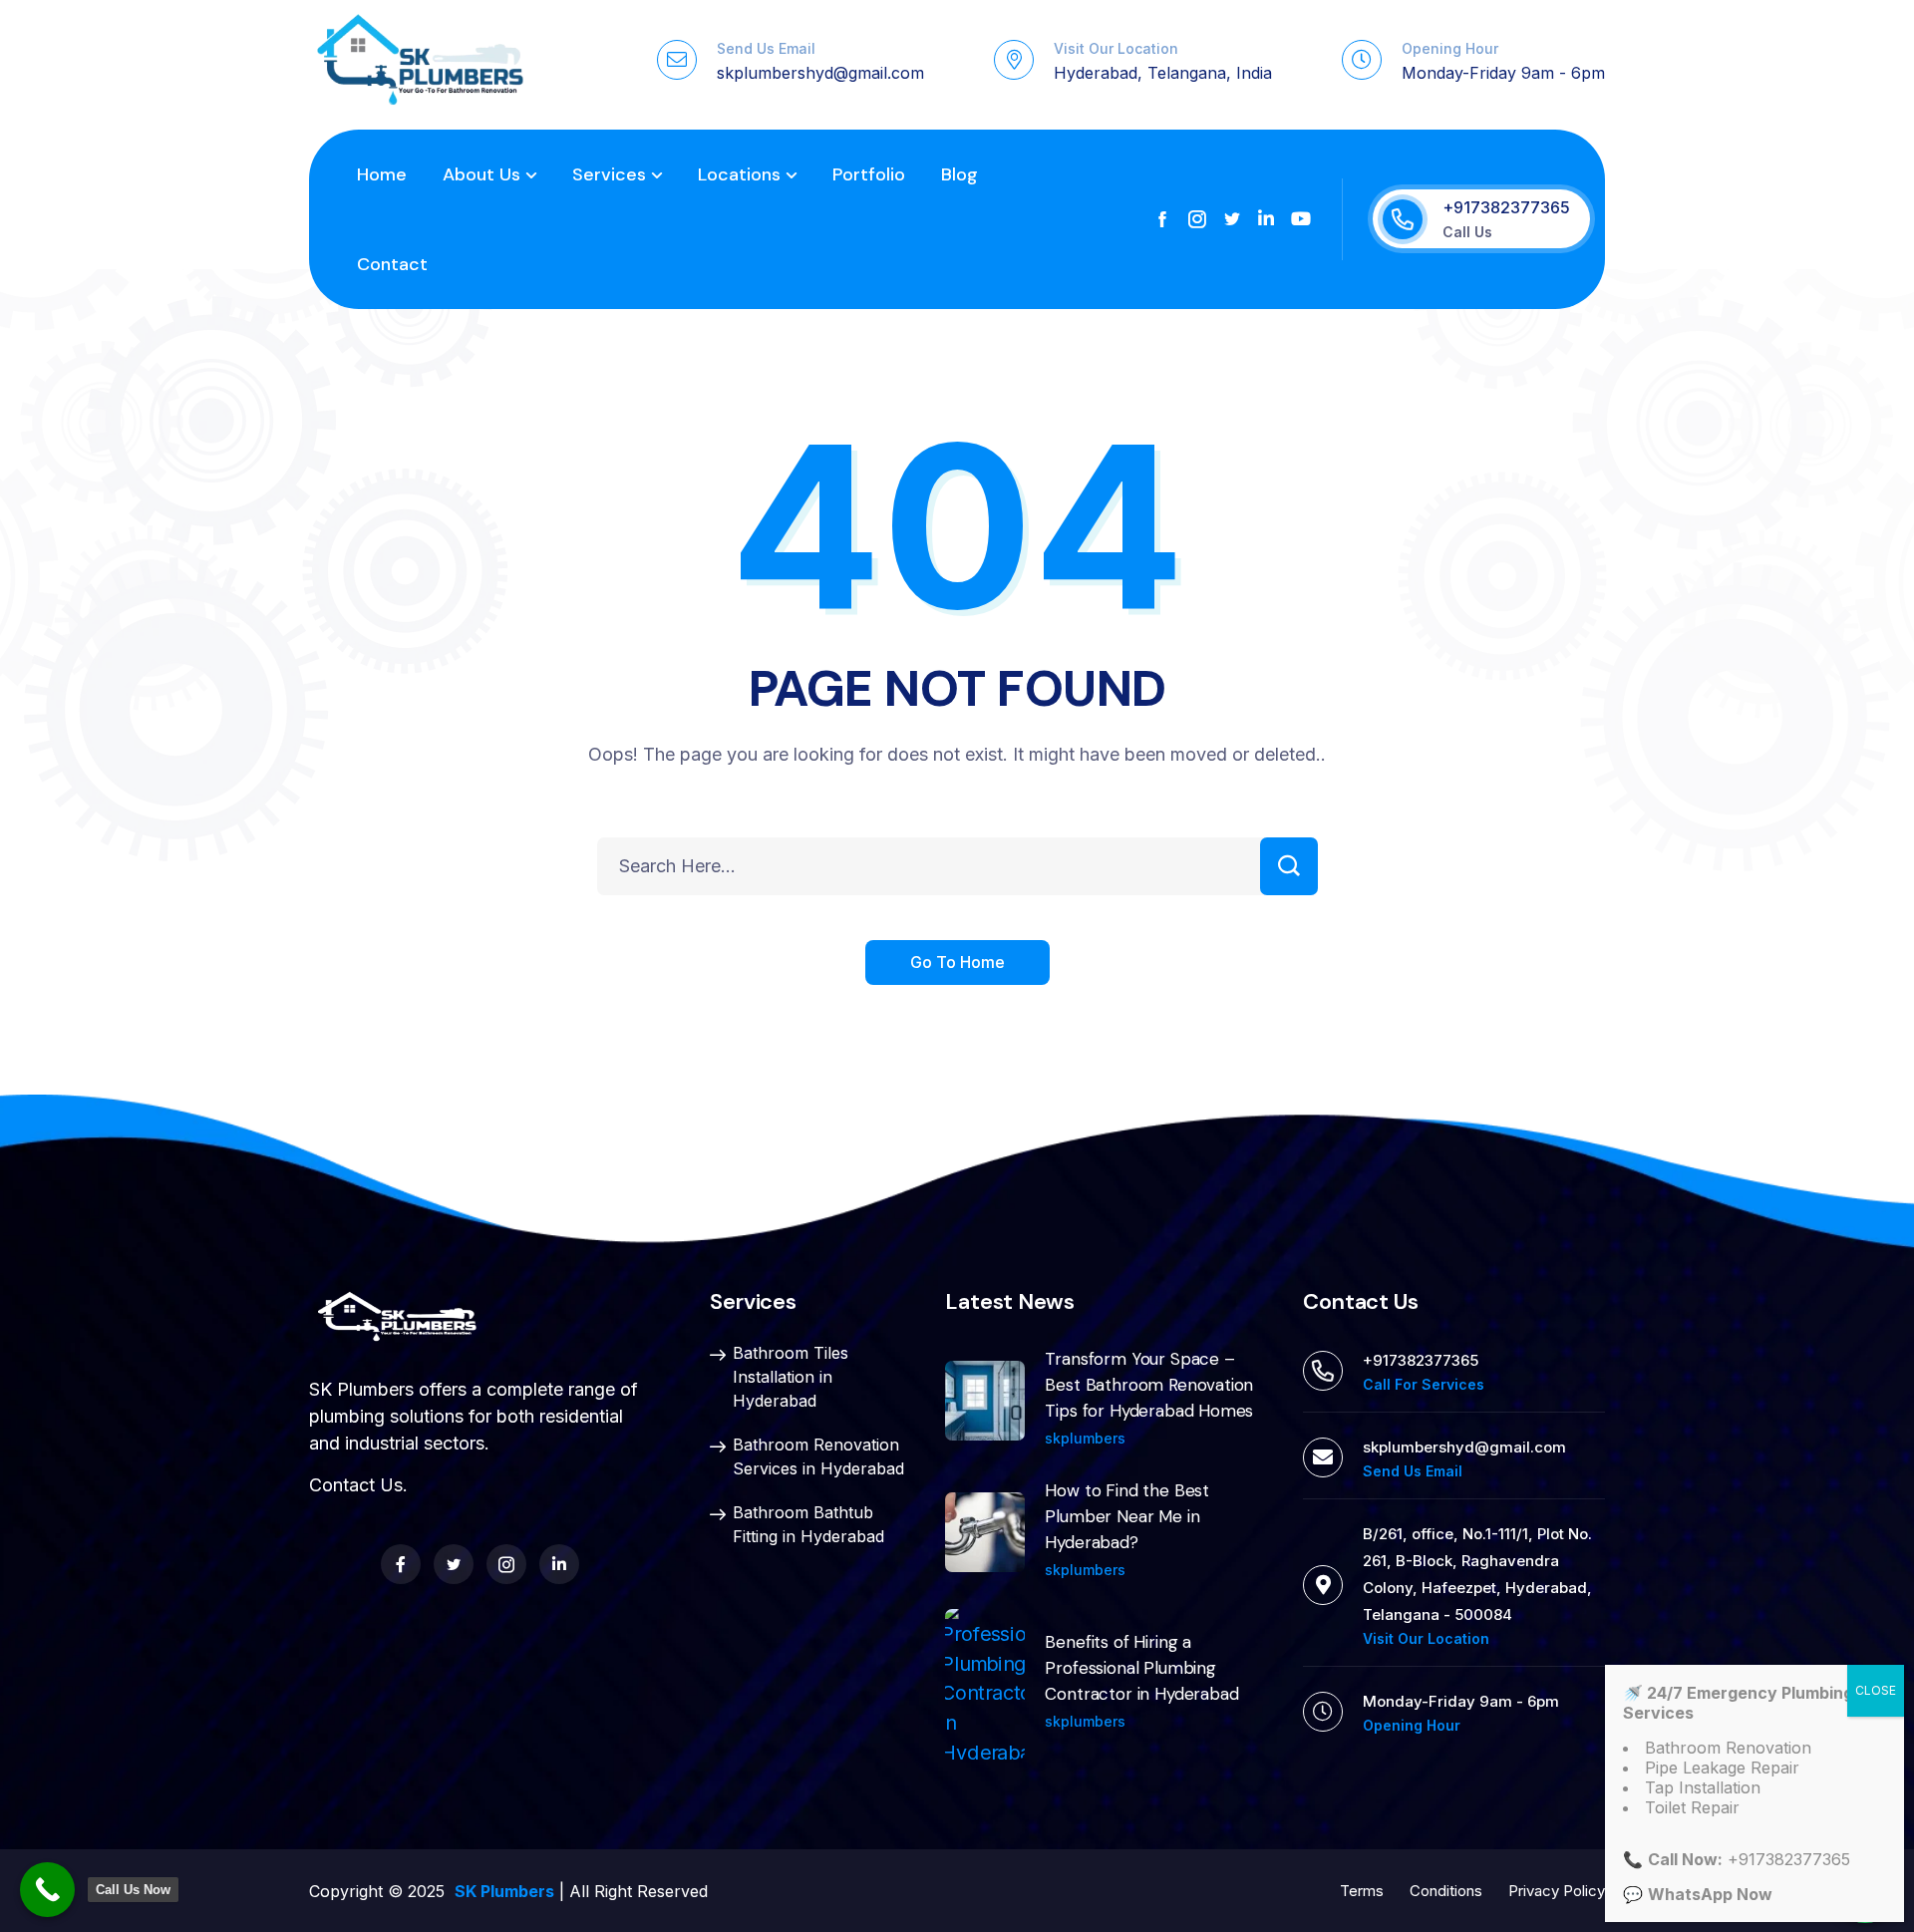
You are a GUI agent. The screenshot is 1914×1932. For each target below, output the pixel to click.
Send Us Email (766, 48)
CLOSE (1876, 1690)
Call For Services (1424, 1384)
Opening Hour (1450, 48)
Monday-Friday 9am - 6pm (1503, 73)
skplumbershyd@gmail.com (820, 73)
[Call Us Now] (47, 1890)
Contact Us (356, 1485)
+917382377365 (1506, 207)
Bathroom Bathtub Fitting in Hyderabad (808, 1524)
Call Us (1467, 232)
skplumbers (1085, 1438)
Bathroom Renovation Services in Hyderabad (818, 1456)
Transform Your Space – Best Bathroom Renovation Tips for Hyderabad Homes (1149, 1385)
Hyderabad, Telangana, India (1163, 73)
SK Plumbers (504, 1891)
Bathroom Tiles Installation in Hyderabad (791, 1377)
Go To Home (957, 962)
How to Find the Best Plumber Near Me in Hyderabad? (1127, 1516)
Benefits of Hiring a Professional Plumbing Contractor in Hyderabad (1141, 1668)
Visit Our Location (1116, 48)
